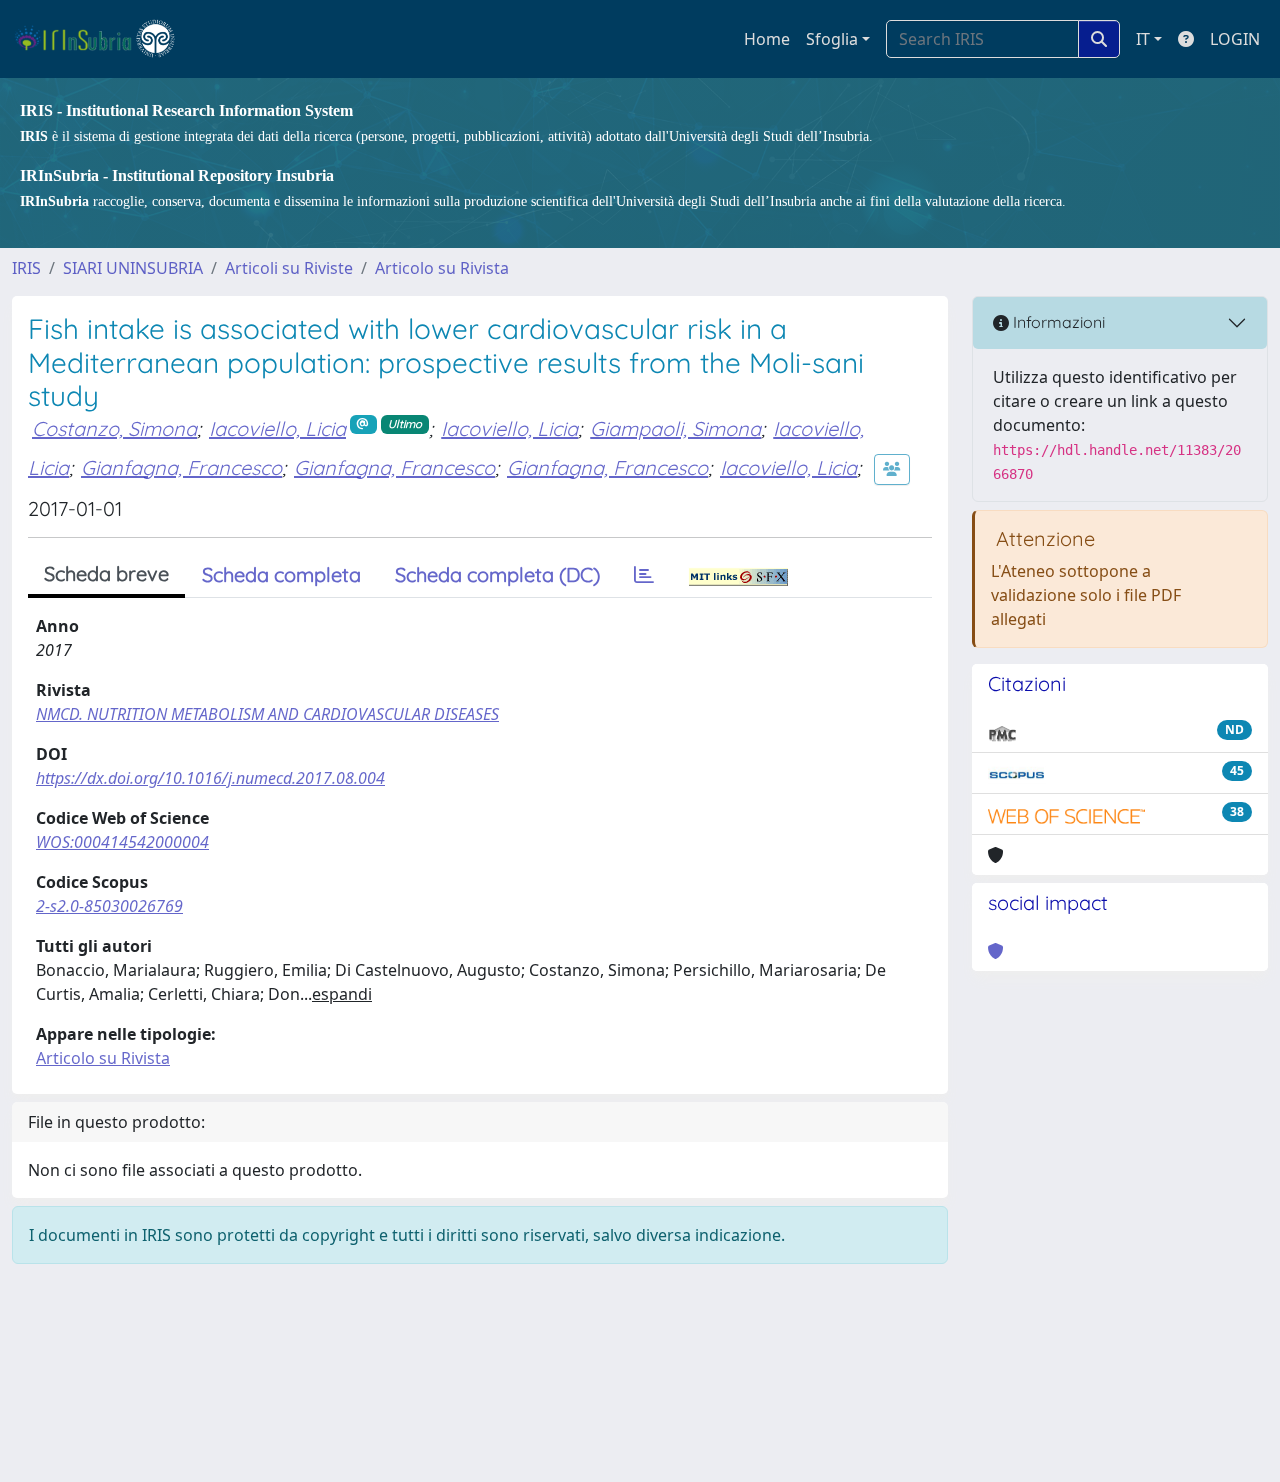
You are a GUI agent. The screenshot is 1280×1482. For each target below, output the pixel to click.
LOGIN (1235, 39)
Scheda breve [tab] (106, 573)
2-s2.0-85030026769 (109, 906)
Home (767, 39)
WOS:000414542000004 (122, 842)
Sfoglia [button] (832, 39)
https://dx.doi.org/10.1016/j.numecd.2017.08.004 (210, 778)
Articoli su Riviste (289, 268)
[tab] (644, 575)
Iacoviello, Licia (277, 428)
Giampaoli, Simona (675, 428)
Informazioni (1057, 322)
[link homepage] (103, 39)
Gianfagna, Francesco (181, 467)
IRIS (26, 268)
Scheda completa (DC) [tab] (497, 574)
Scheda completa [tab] (281, 574)
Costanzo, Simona (114, 428)
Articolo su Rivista (442, 268)
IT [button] (1143, 39)
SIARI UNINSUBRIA (133, 268)
